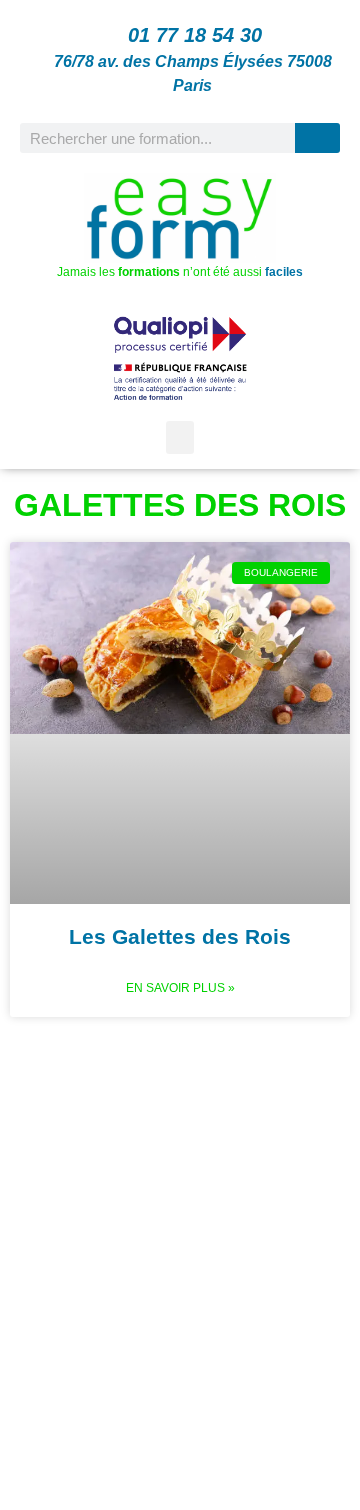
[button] (180, 437)
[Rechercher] (317, 138)
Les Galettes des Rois (180, 936)
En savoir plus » (180, 988)
